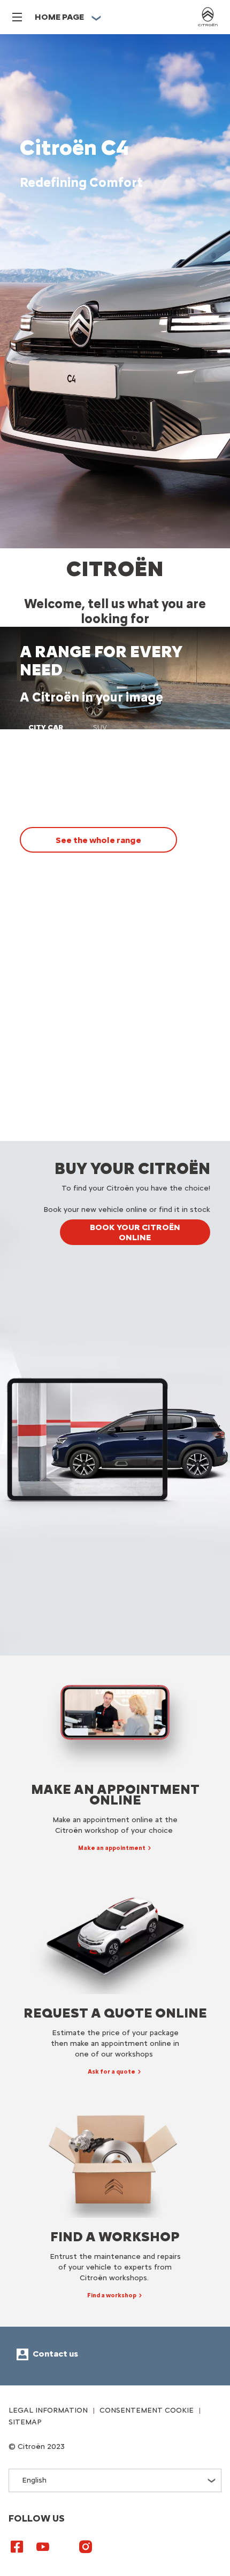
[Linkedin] (64, 2542)
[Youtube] (43, 2546)
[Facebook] (17, 2546)
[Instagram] (86, 2546)
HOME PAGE (59, 17)
